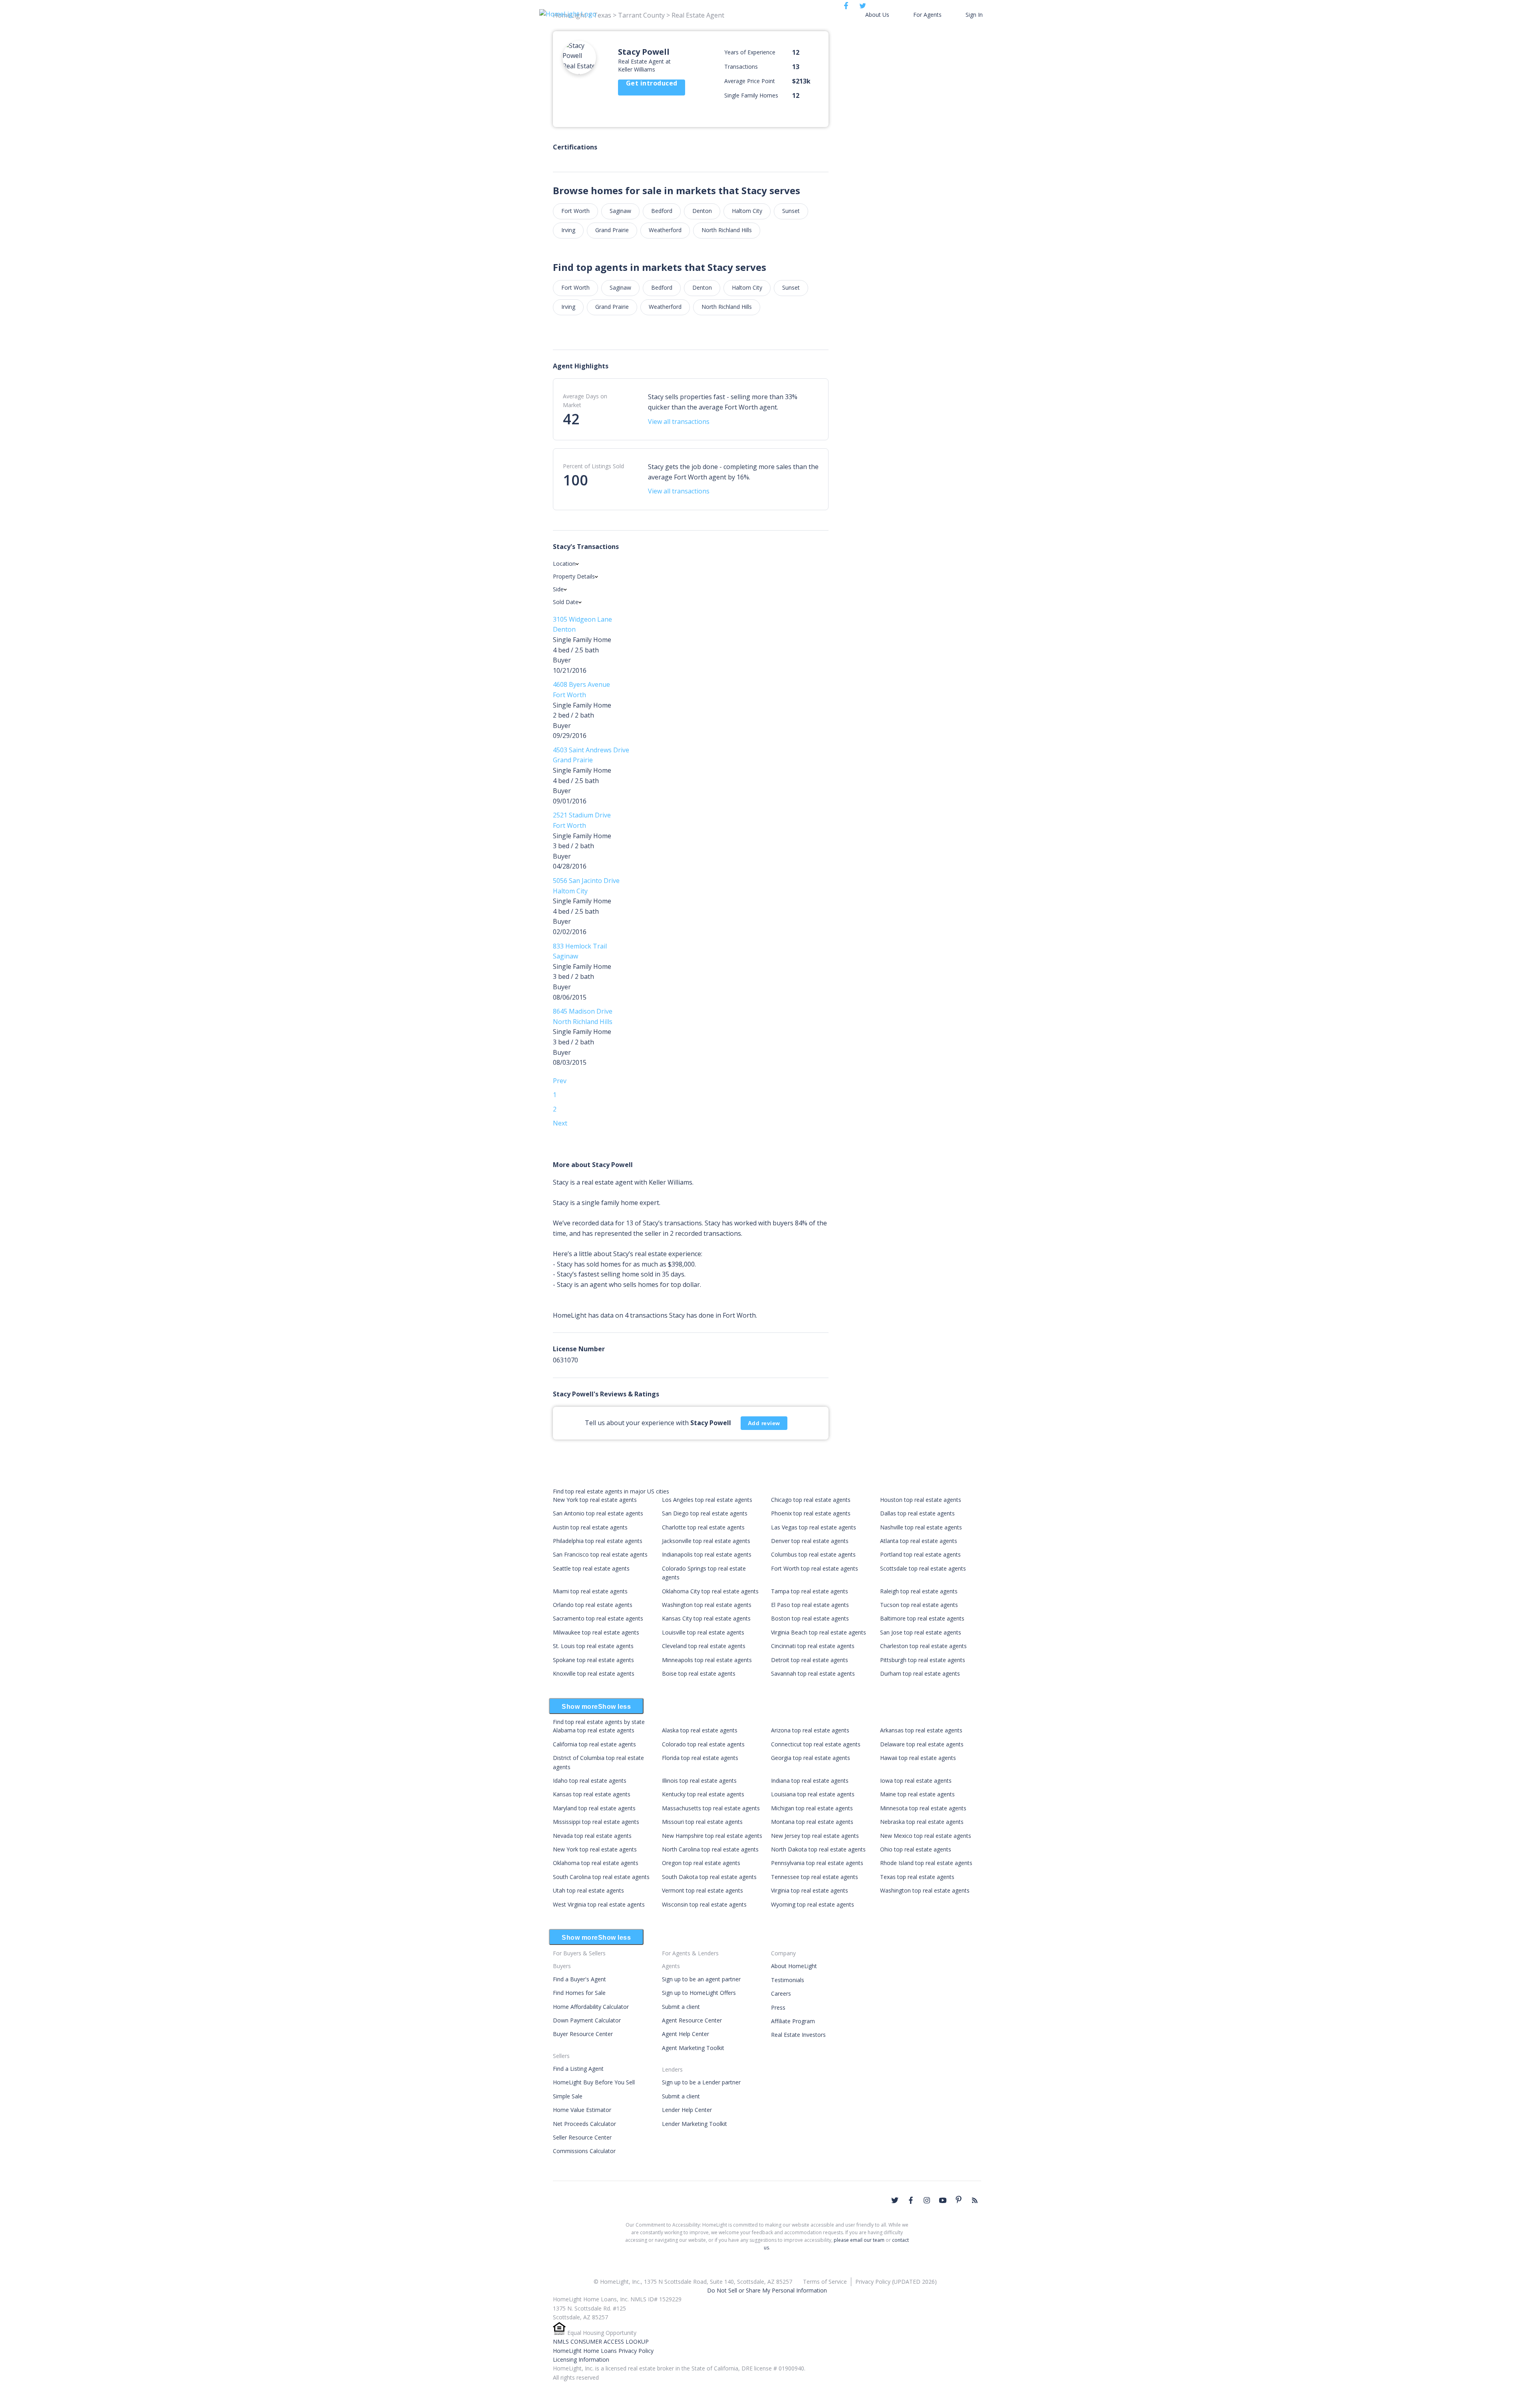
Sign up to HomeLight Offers (699, 1993)
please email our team (859, 2240)
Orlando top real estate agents (593, 1605)
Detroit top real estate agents (810, 1660)
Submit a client (681, 2007)
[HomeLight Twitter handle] (895, 2200)
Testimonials (788, 1980)
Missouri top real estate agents (702, 1822)
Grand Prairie (612, 230)
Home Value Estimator (582, 2110)
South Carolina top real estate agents (601, 1877)
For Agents (927, 15)
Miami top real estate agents (590, 1591)
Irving (568, 230)
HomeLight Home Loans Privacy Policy (603, 2351)
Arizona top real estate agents (810, 1730)
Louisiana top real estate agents (813, 1794)
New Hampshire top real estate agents (712, 1836)
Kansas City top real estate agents (706, 1618)
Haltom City (747, 211)
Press (778, 2007)
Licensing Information (581, 2359)
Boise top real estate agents (699, 1673)
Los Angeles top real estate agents (707, 1500)
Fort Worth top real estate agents (815, 1568)
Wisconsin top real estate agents (704, 1904)
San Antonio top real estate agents (598, 1513)
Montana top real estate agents (812, 1822)
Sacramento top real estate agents (598, 1618)
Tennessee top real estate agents (815, 1877)
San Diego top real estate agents (705, 1513)
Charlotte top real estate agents (703, 1527)
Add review (764, 1423)
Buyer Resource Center (583, 2034)
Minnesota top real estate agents (923, 1808)
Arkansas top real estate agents (921, 1730)
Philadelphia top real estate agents (598, 1541)
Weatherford (665, 230)
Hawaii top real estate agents (918, 1758)
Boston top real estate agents (810, 1618)
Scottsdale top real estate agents (923, 1568)
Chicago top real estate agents (811, 1500)
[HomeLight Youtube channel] (943, 2200)
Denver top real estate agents (810, 1541)
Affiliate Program (793, 2021)
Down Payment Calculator (587, 2020)
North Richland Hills (727, 230)
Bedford (662, 211)
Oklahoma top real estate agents (596, 1863)
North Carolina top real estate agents (710, 1849)
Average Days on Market (585, 401)
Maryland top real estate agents (594, 1808)
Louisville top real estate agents (703, 1632)
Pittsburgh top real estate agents (923, 1660)
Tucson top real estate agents (919, 1605)
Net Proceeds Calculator (584, 2124)
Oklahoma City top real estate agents (710, 1591)
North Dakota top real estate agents (818, 1849)
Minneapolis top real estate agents (707, 1660)
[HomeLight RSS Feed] (975, 2200)
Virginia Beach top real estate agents (819, 1632)
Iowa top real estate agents (916, 1781)
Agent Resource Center (692, 2020)
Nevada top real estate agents (592, 1836)
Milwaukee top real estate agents (596, 1632)
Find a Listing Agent (578, 2069)
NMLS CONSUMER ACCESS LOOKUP (601, 2341)
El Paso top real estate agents (810, 1605)
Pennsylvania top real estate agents (817, 1863)
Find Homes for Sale (579, 1993)
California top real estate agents (594, 1744)
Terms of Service (825, 2282)
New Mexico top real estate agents (926, 1836)
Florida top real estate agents (700, 1758)
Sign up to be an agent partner (701, 1979)
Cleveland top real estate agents (704, 1646)
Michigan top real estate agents (812, 1808)
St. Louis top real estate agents (593, 1646)
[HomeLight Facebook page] (911, 2200)
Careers (781, 1993)
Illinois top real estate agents (699, 1781)
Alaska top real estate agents (700, 1730)
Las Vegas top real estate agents (814, 1527)
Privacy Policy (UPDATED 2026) (896, 2282)
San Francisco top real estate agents (600, 1554)
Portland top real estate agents (920, 1554)
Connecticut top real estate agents (816, 1744)
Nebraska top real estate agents (922, 1822)
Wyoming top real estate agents (813, 1904)
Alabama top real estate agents (594, 1730)
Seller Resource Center (582, 2137)
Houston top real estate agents (921, 1500)
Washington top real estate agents (707, 1605)
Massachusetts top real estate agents (711, 1808)
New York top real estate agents (595, 1500)
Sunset (791, 211)
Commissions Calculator (584, 2151)
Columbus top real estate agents (813, 1554)
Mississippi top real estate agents (596, 1822)
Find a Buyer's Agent (579, 1979)
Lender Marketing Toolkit (694, 2124)
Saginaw (620, 211)
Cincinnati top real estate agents (813, 1646)
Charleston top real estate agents (923, 1646)
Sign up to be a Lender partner (701, 2082)
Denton (702, 211)
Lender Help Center (687, 2110)
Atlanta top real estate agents (919, 1541)
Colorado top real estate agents (703, 1744)
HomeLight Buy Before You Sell (594, 2082)
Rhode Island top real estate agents (926, 1863)
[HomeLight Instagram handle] (927, 2200)
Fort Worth (575, 211)
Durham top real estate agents (920, 1673)
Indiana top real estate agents (810, 1781)
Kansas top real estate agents (592, 1794)
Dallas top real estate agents (917, 1513)
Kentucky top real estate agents (703, 1794)
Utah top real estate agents (588, 1890)
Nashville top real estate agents (921, 1527)
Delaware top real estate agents (922, 1744)
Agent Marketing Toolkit (693, 2048)
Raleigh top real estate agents (919, 1591)
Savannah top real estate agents (813, 1673)
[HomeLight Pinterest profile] (959, 2199)
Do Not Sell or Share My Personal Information (767, 2290)
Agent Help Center (686, 2034)
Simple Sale (568, 2096)
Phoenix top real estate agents (811, 1513)
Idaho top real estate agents (590, 1781)
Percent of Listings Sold (593, 466)
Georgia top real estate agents (811, 1758)
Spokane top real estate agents (593, 1660)
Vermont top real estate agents (702, 1890)
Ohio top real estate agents (916, 1849)
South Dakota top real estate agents (709, 1877)
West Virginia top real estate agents (599, 1904)
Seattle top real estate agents (591, 1568)
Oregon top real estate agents (701, 1863)
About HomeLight (794, 1966)
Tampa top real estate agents (810, 1591)
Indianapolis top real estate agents (707, 1554)
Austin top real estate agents (590, 1527)
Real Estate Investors (798, 2035)
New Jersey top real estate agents (815, 1836)
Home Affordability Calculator (591, 2007)
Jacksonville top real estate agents (706, 1541)
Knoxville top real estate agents (594, 1673)
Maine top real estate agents (917, 1794)
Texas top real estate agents (917, 1877)
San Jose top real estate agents (921, 1632)
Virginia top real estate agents (810, 1890)
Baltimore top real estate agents (922, 1618)
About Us (877, 15)
